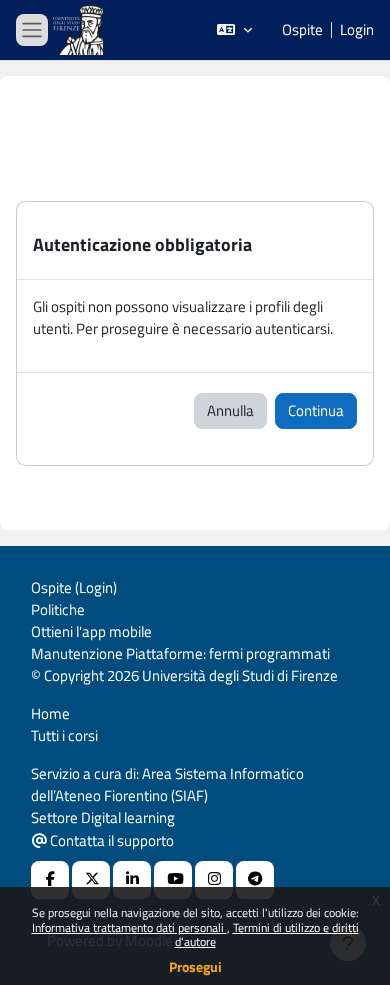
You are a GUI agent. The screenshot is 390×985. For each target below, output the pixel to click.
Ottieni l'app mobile (91, 631)
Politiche (58, 609)
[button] (234, 30)
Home (50, 713)
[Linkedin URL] (132, 880)
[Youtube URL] (173, 880)
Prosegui (195, 966)
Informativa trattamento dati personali (129, 927)
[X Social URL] (91, 880)
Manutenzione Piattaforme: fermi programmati (180, 653)
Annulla (230, 410)
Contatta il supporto (110, 840)
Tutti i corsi (64, 735)
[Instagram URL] (214, 880)
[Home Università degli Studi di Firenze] (80, 30)
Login (357, 30)
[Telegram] (255, 880)
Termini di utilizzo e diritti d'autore (267, 934)
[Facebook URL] (50, 880)
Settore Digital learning (103, 817)
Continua (316, 410)
